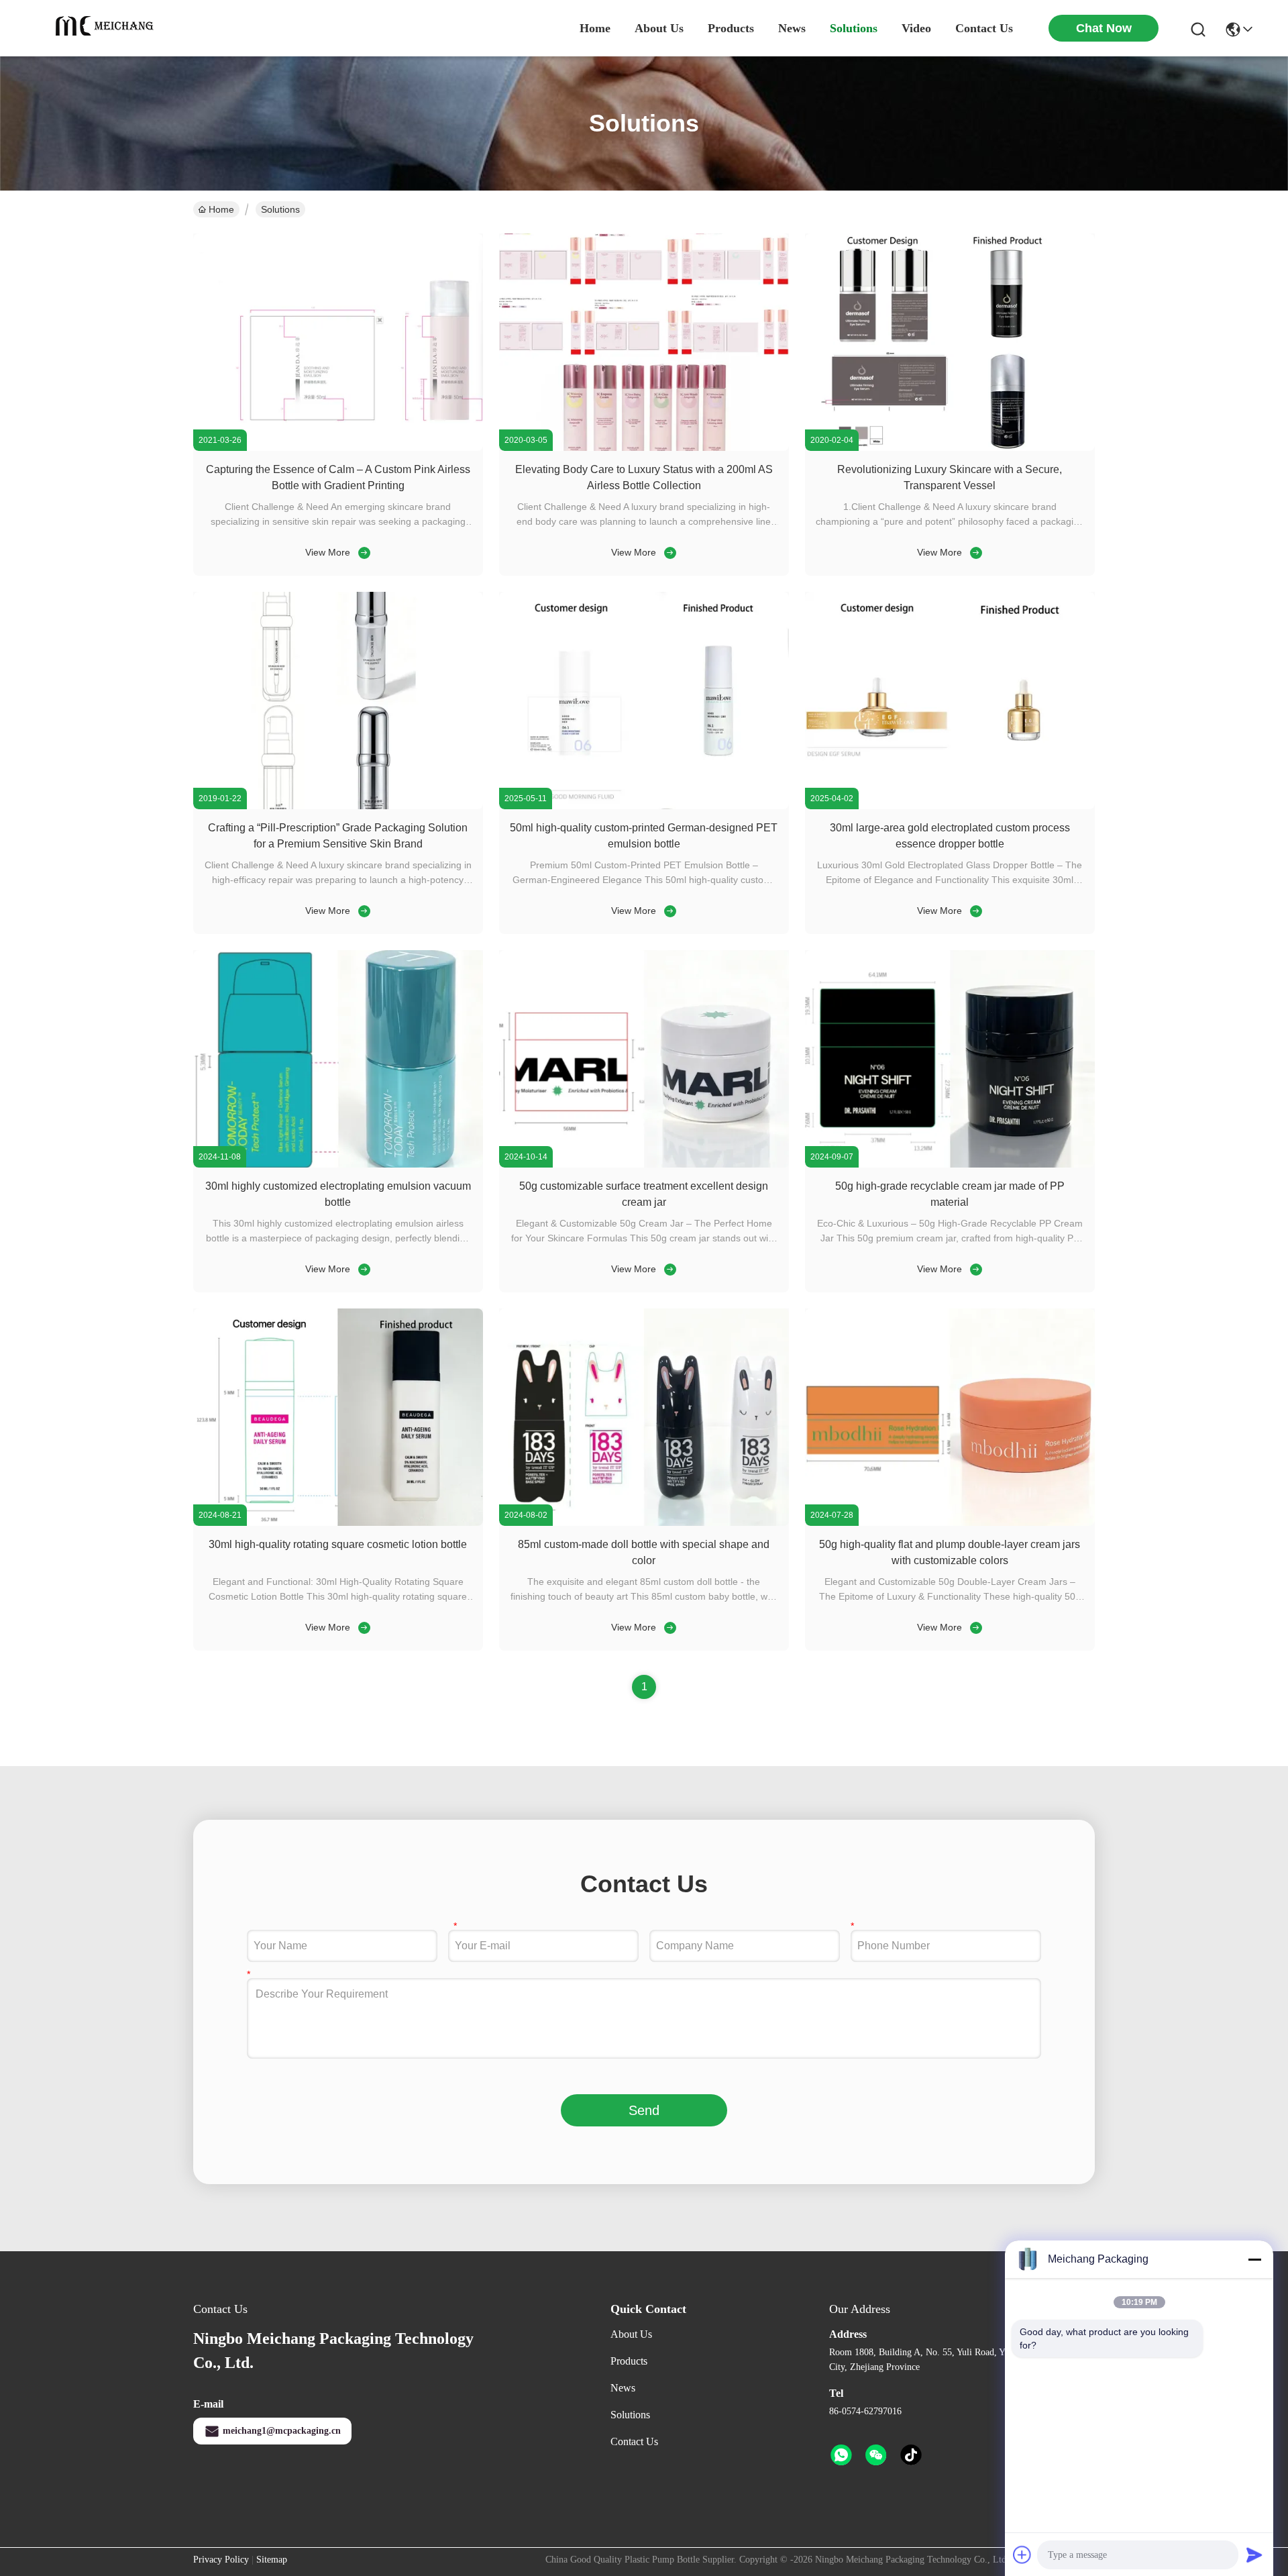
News (623, 2388)
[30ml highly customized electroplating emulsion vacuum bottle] (338, 1164)
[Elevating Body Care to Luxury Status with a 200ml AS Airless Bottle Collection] (644, 448)
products (731, 28)
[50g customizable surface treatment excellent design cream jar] (644, 1164)
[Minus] (1254, 2259)
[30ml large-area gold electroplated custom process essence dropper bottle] (950, 806)
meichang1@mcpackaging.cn (282, 2431)
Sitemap (272, 2560)
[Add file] (1022, 2555)
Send (644, 2110)
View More (328, 552)
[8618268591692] (841, 2455)
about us (659, 28)
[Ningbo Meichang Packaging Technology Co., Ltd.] (107, 28)
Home (595, 28)
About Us (631, 2334)
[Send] (1254, 2555)
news (792, 28)
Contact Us (634, 2441)
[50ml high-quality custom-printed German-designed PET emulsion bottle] (644, 806)
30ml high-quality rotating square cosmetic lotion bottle (338, 1544)
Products (629, 2361)
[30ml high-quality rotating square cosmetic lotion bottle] (338, 1523)
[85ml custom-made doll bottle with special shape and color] (644, 1523)
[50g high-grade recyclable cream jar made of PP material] (950, 1164)
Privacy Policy (221, 2560)
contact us (984, 28)
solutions (854, 28)
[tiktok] (911, 2455)
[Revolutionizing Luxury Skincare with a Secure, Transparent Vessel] (950, 448)
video (916, 28)
